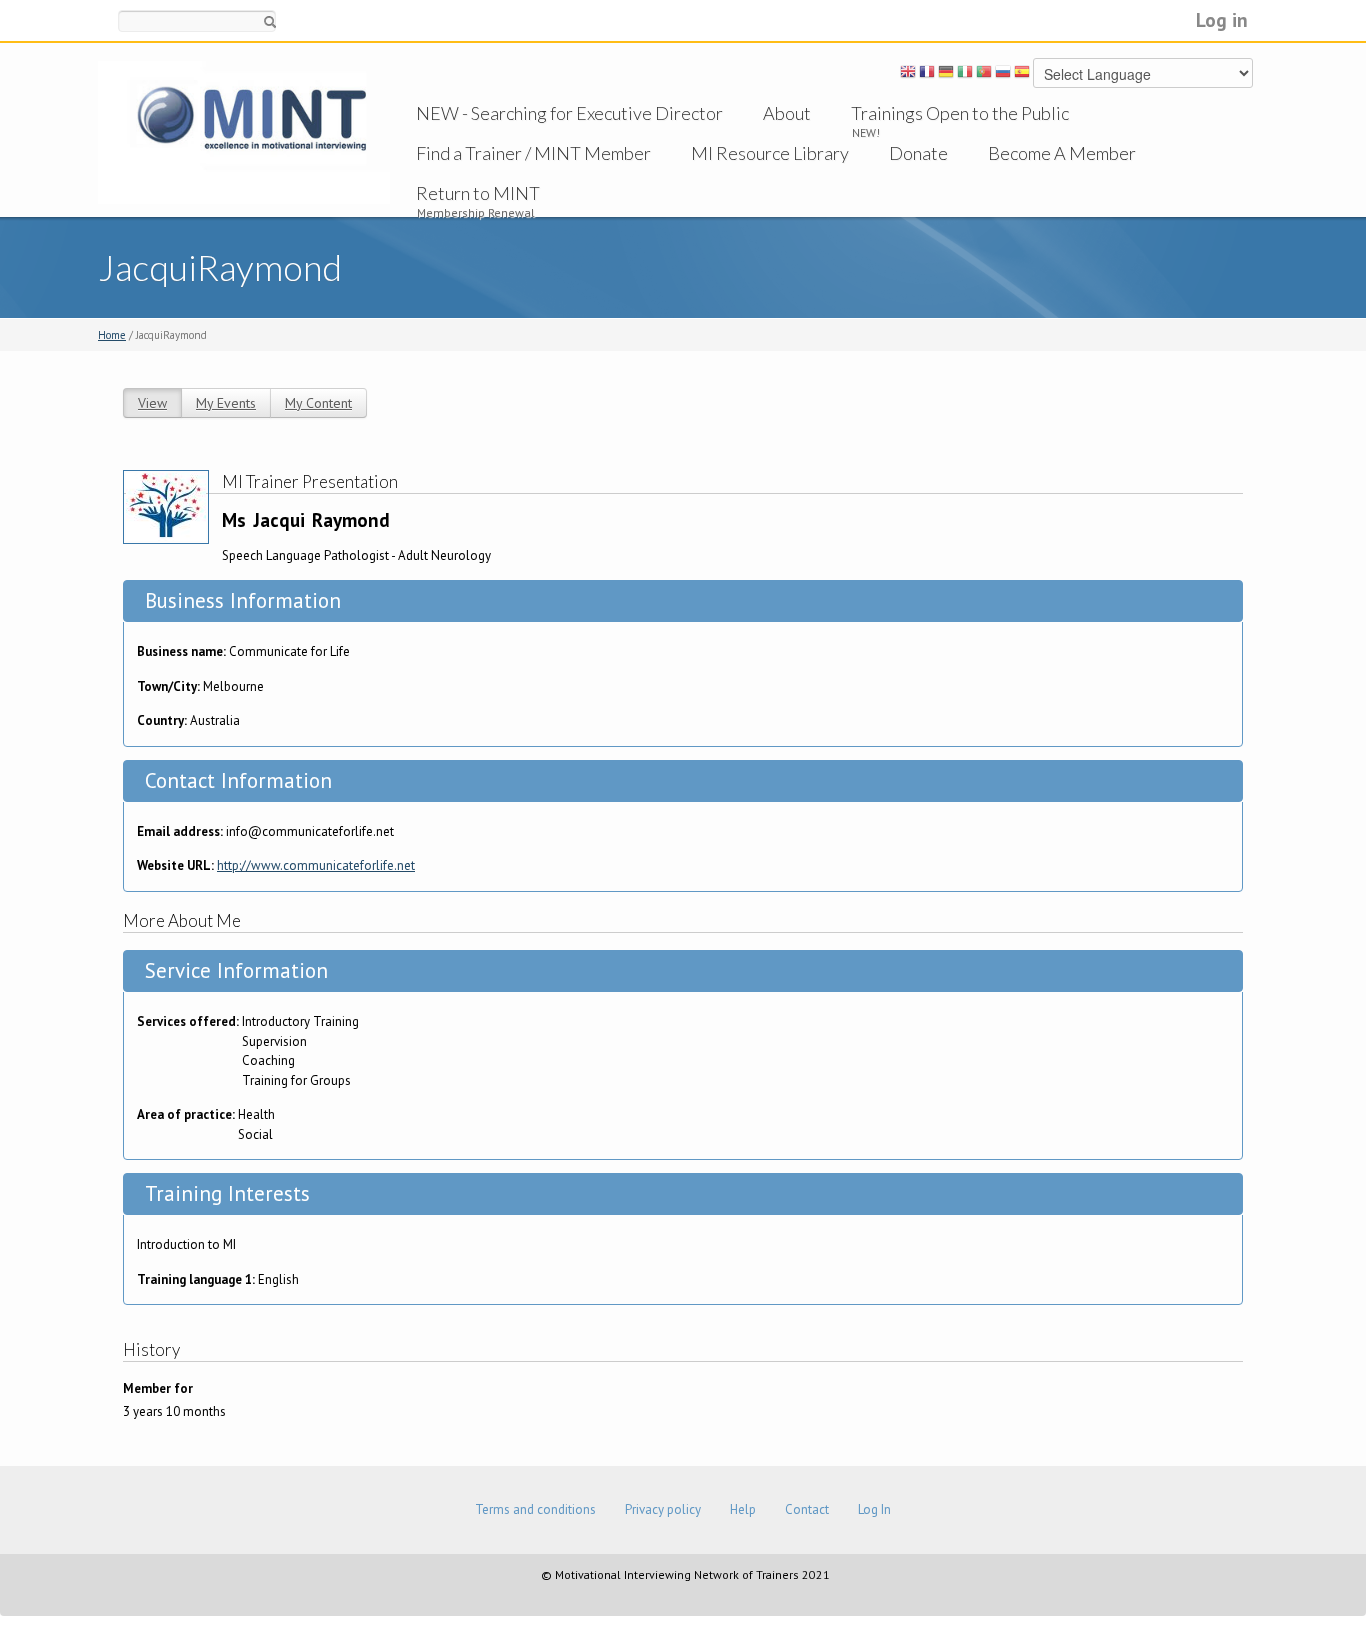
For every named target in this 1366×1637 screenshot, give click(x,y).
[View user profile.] (166, 505)
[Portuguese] (984, 75)
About (787, 113)
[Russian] (1003, 75)
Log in (1222, 19)
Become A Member (1062, 153)
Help (743, 1509)
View (152, 403)
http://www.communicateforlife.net (316, 865)
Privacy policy (663, 1509)
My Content (318, 403)
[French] (927, 75)
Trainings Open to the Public (960, 113)
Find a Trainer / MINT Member (533, 153)
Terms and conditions (535, 1509)
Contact (807, 1509)
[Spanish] (1022, 75)
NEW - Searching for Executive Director (569, 113)
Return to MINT (478, 193)
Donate (918, 153)
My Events (226, 403)
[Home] (244, 131)
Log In (874, 1509)
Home (112, 335)
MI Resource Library (770, 153)
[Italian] (965, 75)
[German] (946, 75)
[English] (908, 75)
